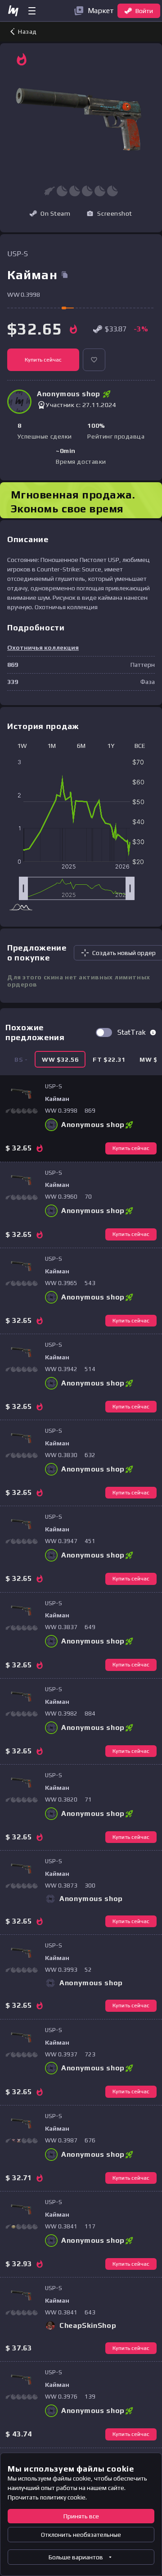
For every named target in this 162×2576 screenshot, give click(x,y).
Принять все (81, 2516)
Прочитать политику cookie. (47, 2497)
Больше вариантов (76, 2557)
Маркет (101, 11)
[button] (109, 213)
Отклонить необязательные (81, 2535)
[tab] (60, 1059)
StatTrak (132, 1032)
